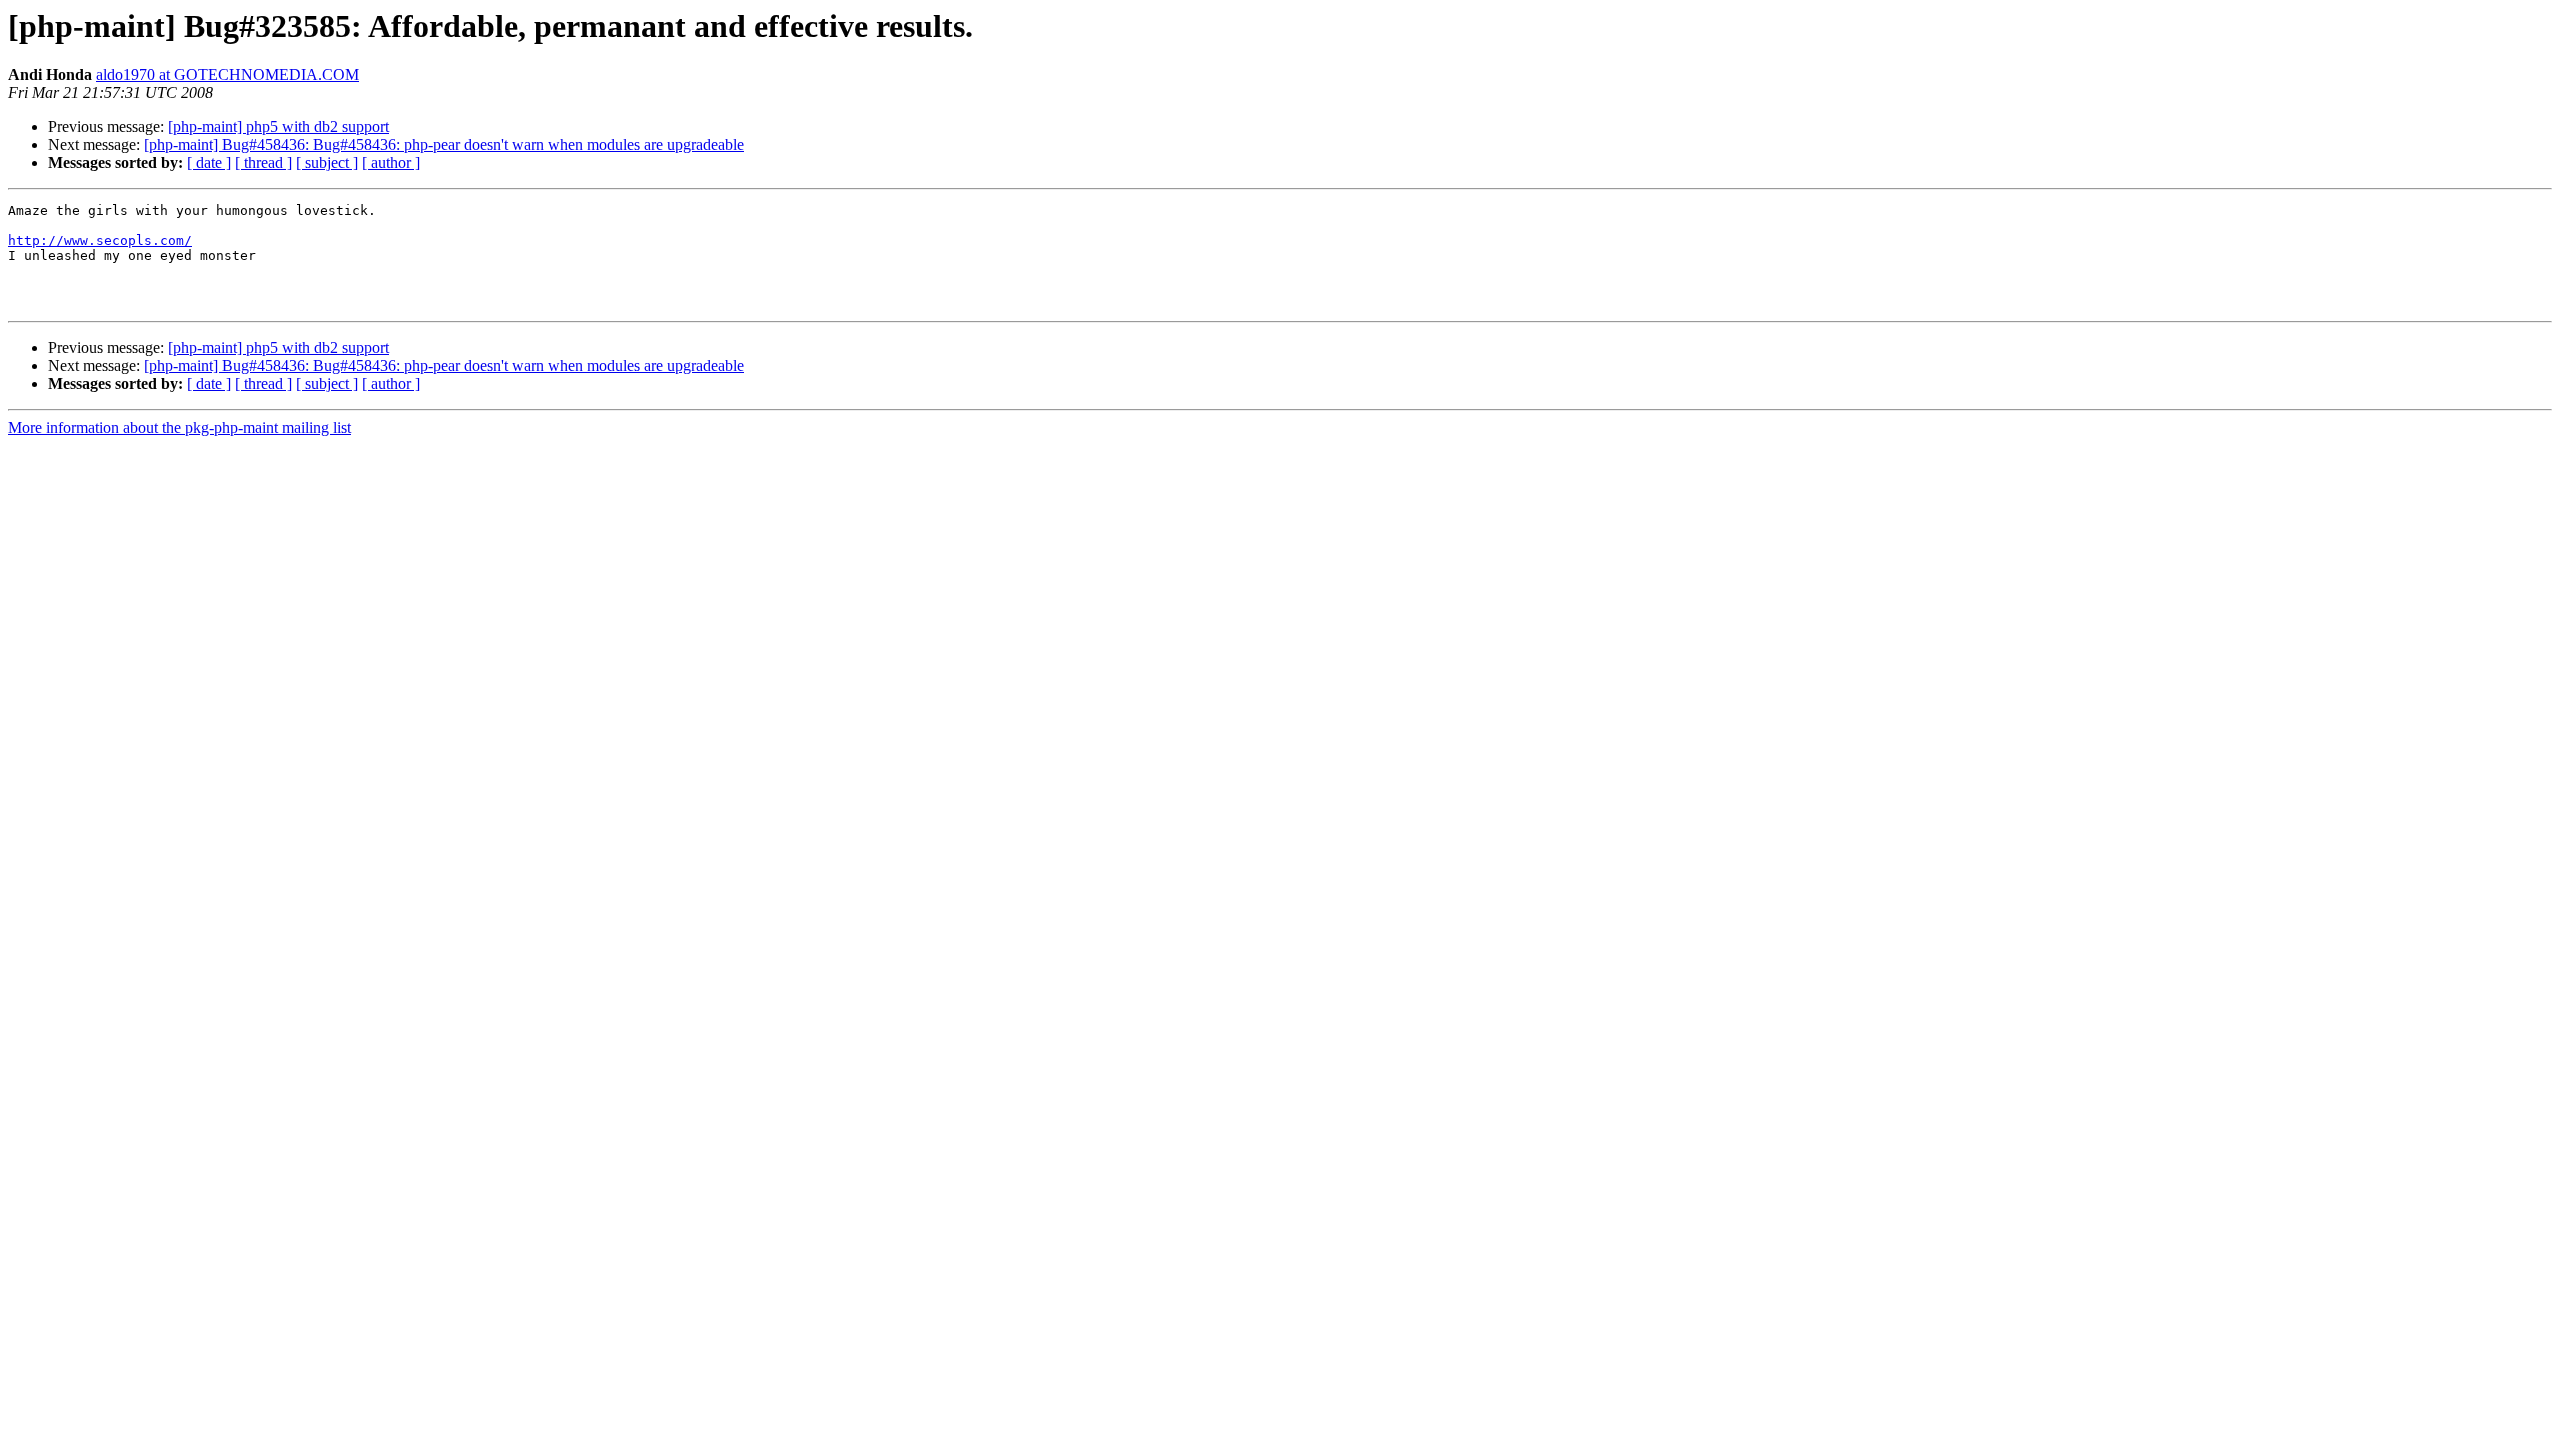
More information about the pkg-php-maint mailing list (179, 427)
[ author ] (391, 162)
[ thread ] (263, 162)
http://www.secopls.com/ (100, 240)
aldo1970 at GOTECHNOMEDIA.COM (227, 74)
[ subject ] (327, 162)
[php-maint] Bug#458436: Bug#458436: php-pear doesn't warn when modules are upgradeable (444, 144)
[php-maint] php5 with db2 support (278, 126)
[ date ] (209, 162)
